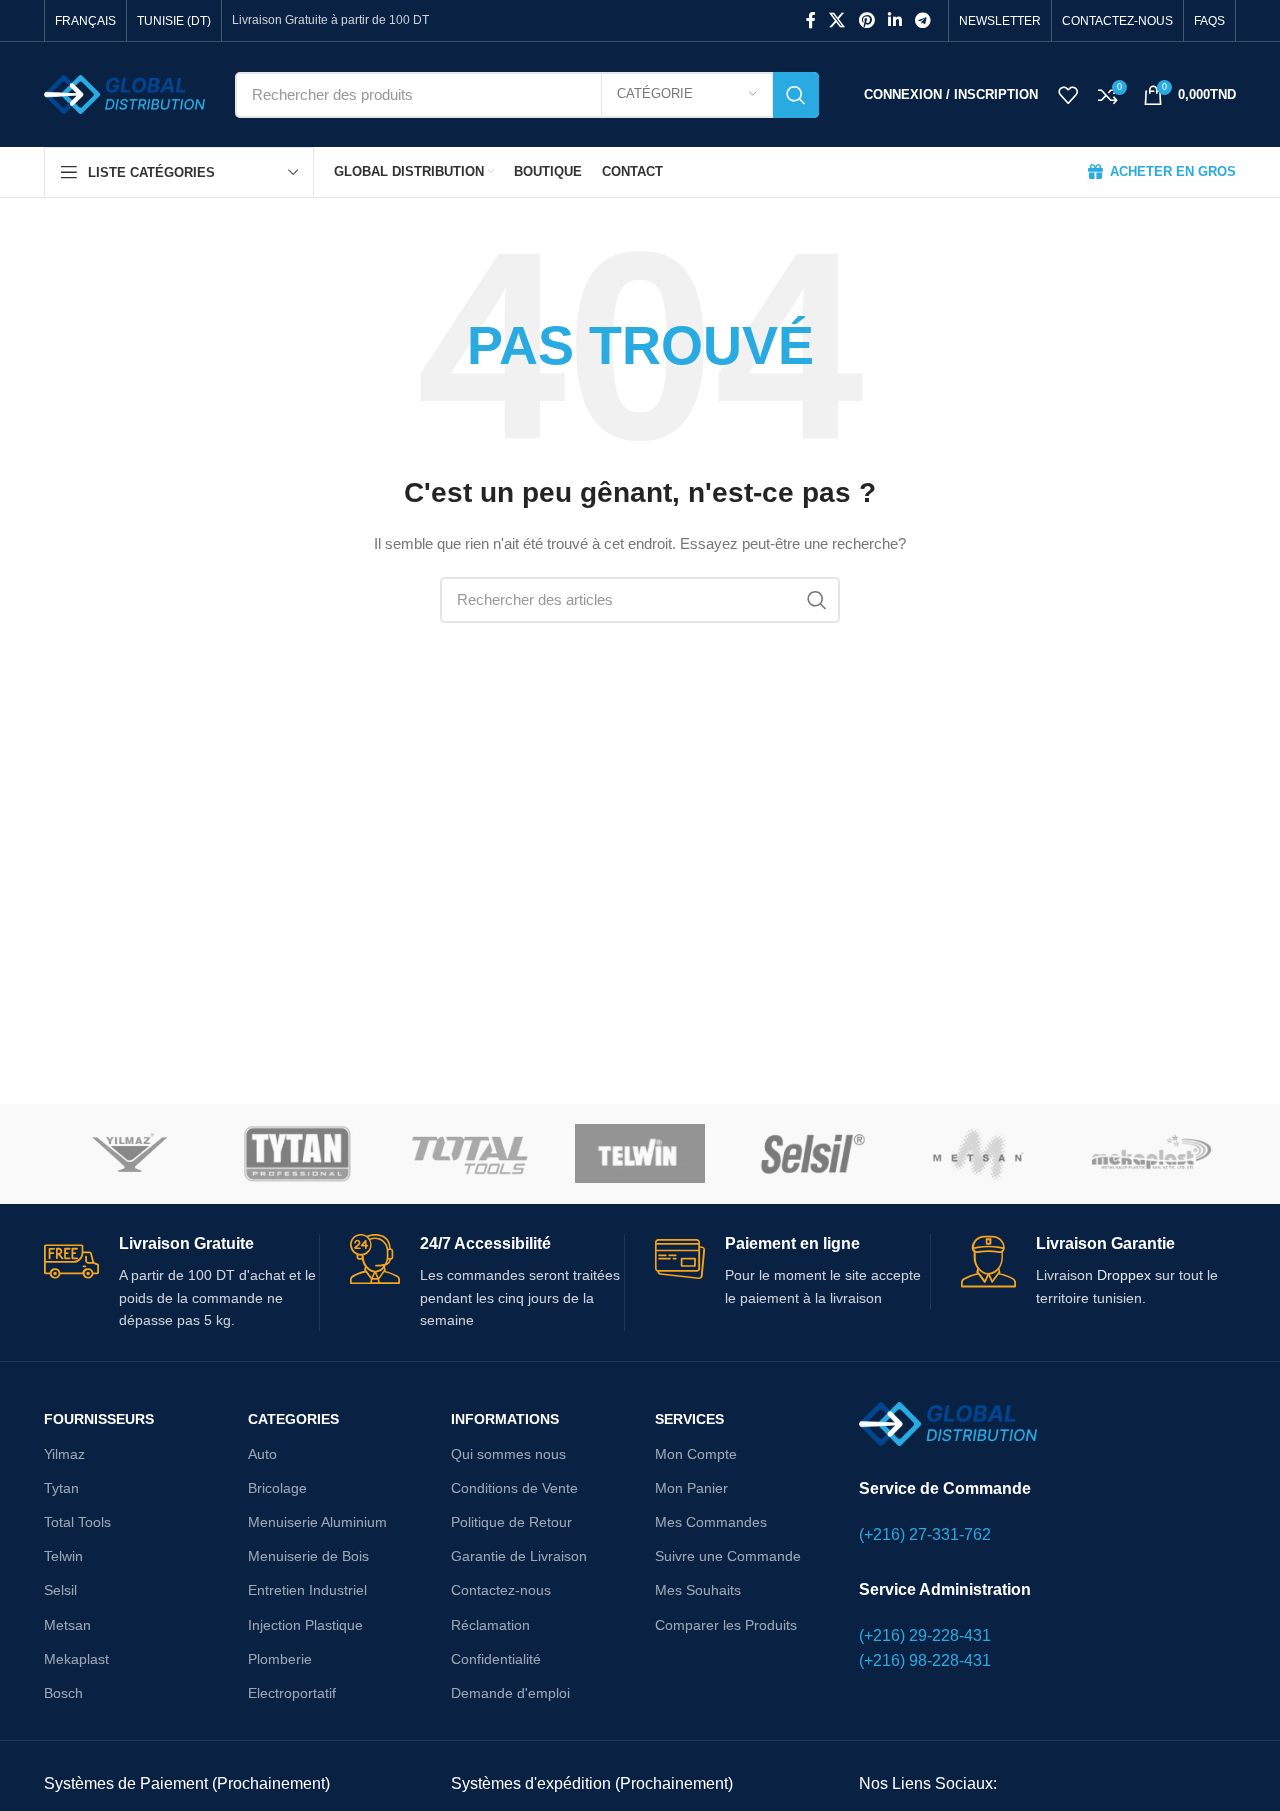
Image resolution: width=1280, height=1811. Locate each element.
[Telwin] (640, 1154)
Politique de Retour (511, 1522)
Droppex (1126, 1275)
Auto (262, 1454)
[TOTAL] (470, 1154)
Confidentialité (496, 1659)
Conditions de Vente (514, 1488)
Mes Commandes (711, 1522)
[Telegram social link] (923, 20)
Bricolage (277, 1488)
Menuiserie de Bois (308, 1556)
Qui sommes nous (508, 1454)
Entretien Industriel (307, 1590)
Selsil (60, 1590)
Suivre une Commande (728, 1556)
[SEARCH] (796, 95)
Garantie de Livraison (519, 1556)
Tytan (61, 1488)
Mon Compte (696, 1454)
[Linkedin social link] (894, 20)
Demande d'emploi (510, 1693)
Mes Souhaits (698, 1590)
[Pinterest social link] (866, 20)
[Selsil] (810, 1154)
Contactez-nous (501, 1590)
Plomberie (280, 1659)
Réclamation (490, 1625)
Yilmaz (64, 1454)
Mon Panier (691, 1488)
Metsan (67, 1625)
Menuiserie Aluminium (317, 1522)
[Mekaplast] (1151, 1154)
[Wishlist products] (1068, 95)
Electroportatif (292, 1693)
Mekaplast (76, 1659)
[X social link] (837, 20)
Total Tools (77, 1522)
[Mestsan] (980, 1154)
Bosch (63, 1693)
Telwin (63, 1556)
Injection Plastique (305, 1625)
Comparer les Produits (726, 1625)
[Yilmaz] (129, 1154)
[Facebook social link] (811, 20)
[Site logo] (124, 93)
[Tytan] (299, 1154)
